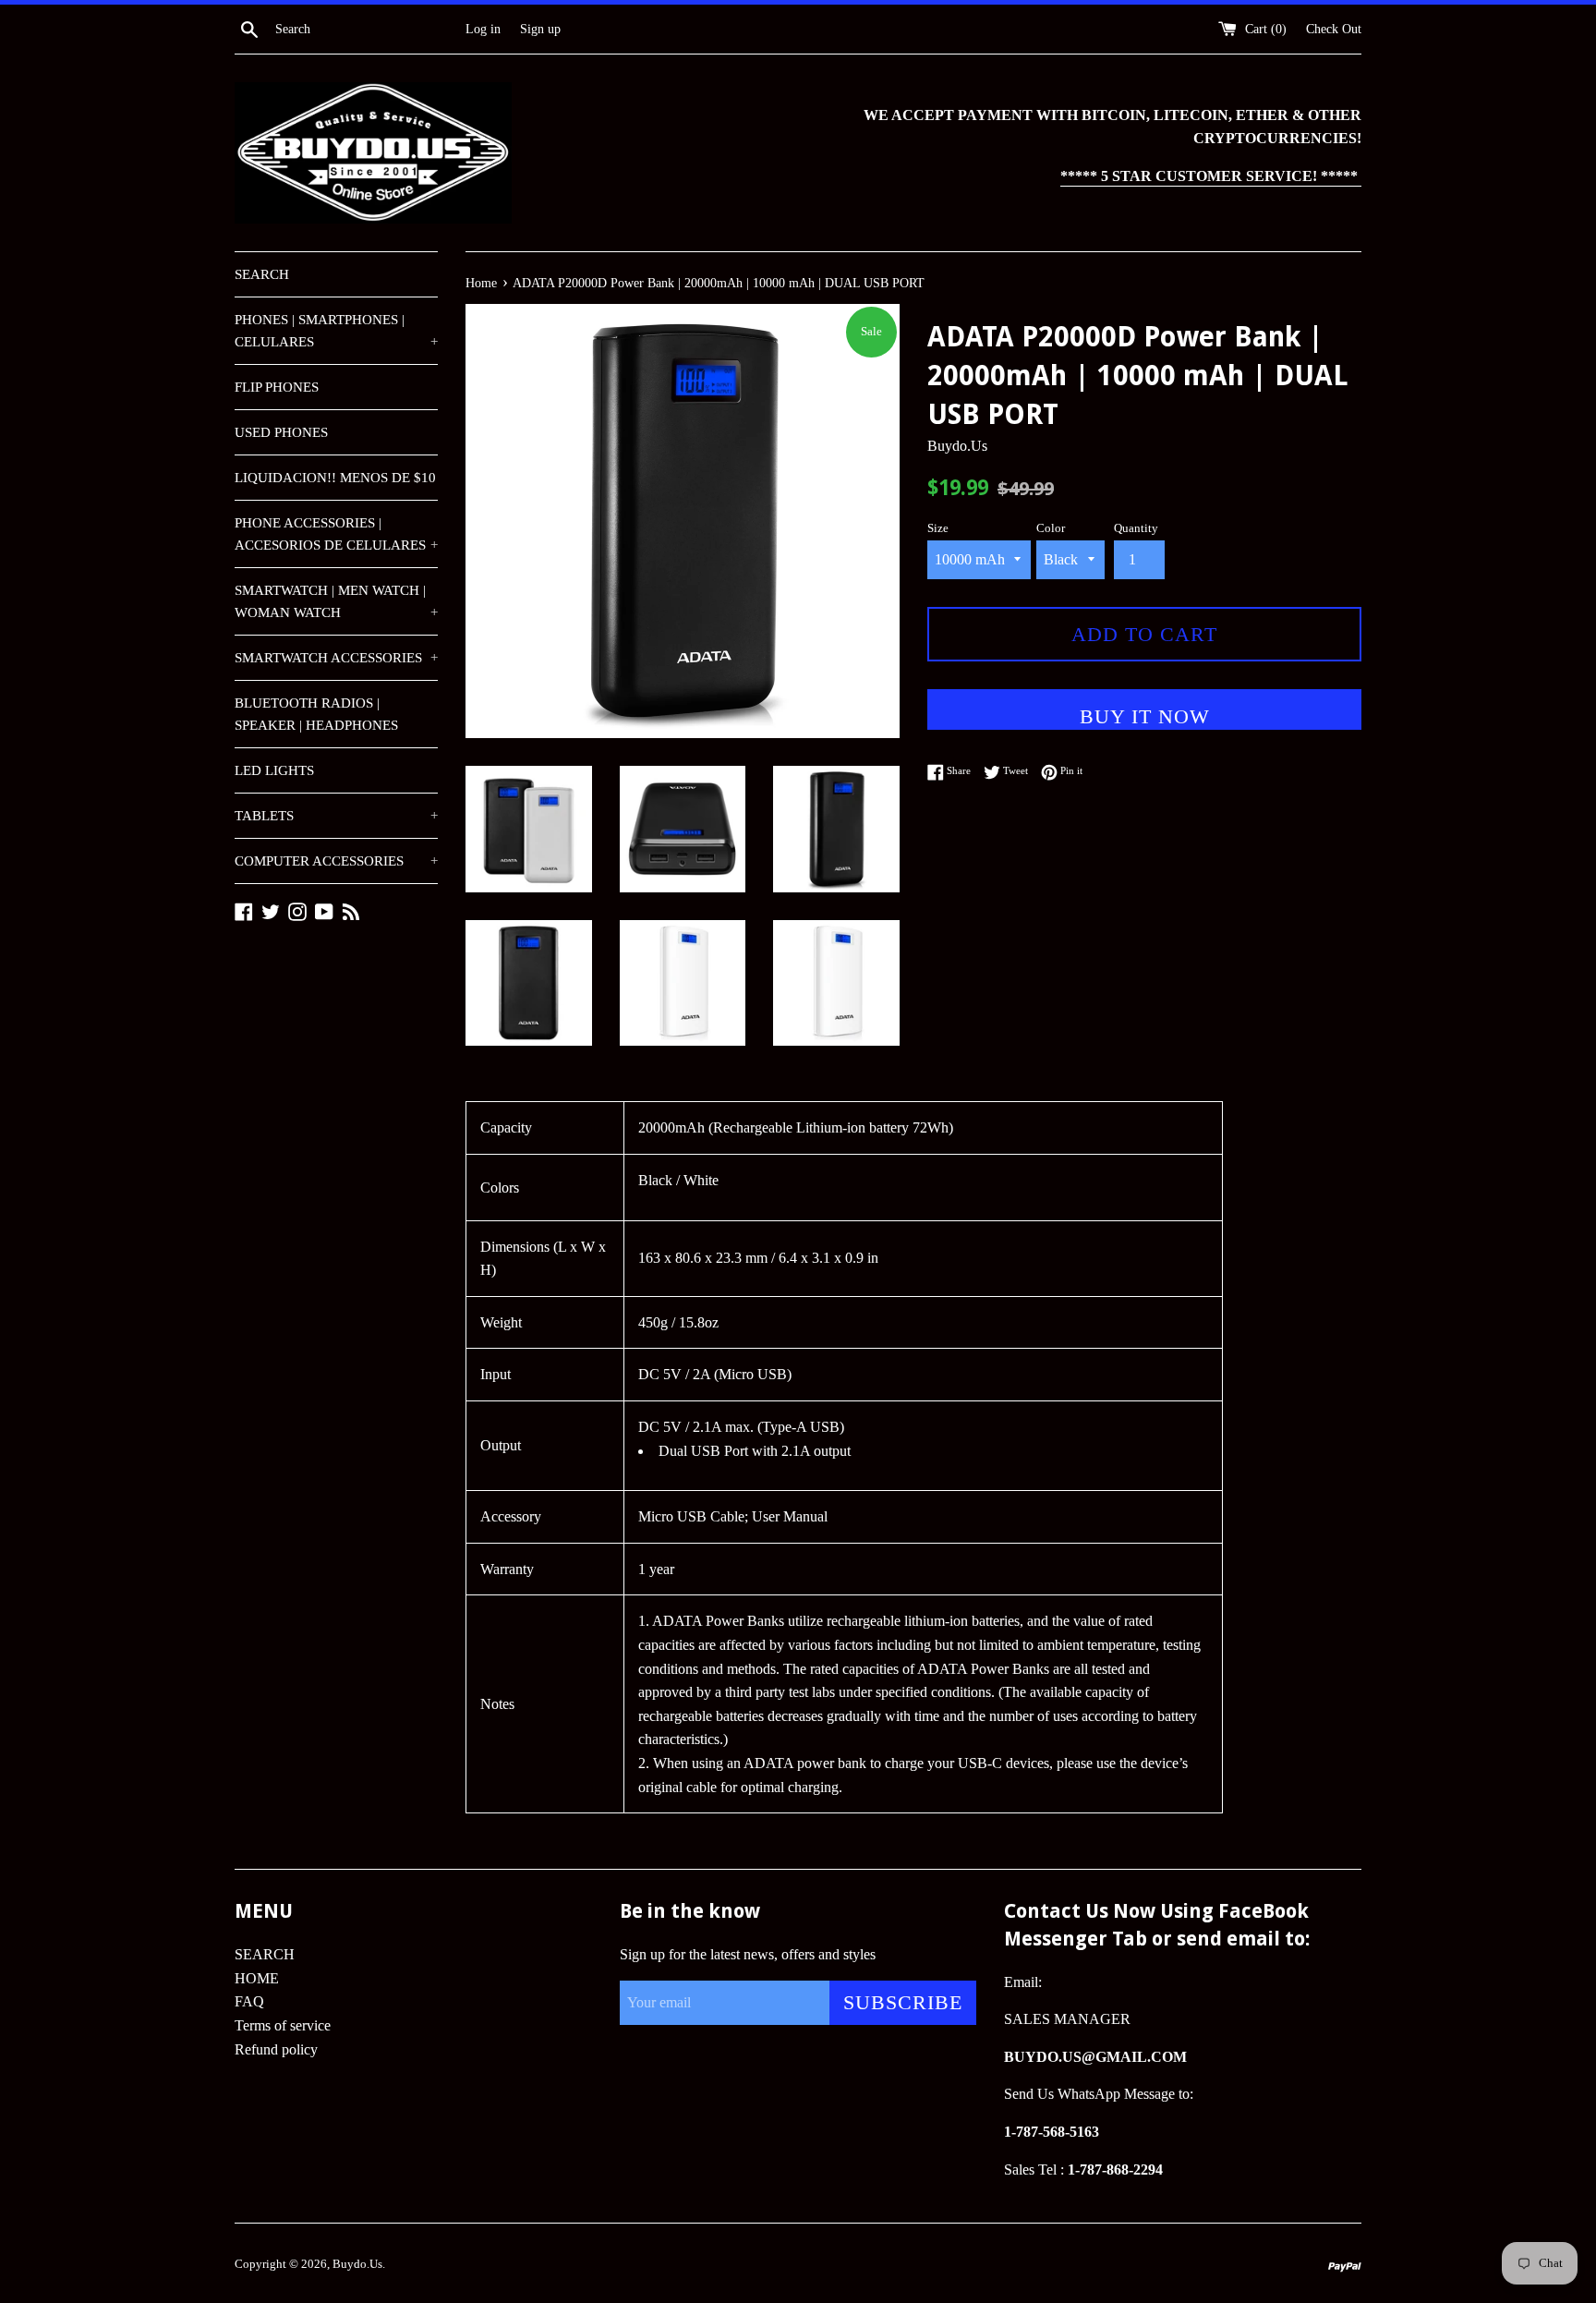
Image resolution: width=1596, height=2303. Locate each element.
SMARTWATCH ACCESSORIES (336, 658)
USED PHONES (281, 432)
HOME (257, 1978)
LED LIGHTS (274, 770)
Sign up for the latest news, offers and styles (748, 1954)
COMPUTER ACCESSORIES (336, 861)
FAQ (249, 2001)
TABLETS (336, 816)
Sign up (540, 29)
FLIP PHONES (277, 387)
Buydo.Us (357, 2264)
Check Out (1334, 29)
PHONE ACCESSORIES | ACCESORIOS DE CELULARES (336, 534)
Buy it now (1145, 716)
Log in (483, 29)
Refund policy (276, 2049)
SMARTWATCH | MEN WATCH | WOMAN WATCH (336, 601)
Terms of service (283, 2025)
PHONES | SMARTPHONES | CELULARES (336, 331)
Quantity (1136, 528)
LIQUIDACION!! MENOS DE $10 (335, 478)
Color (1051, 528)
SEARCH (262, 274)
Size (938, 528)
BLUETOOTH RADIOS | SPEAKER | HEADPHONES (316, 714)
